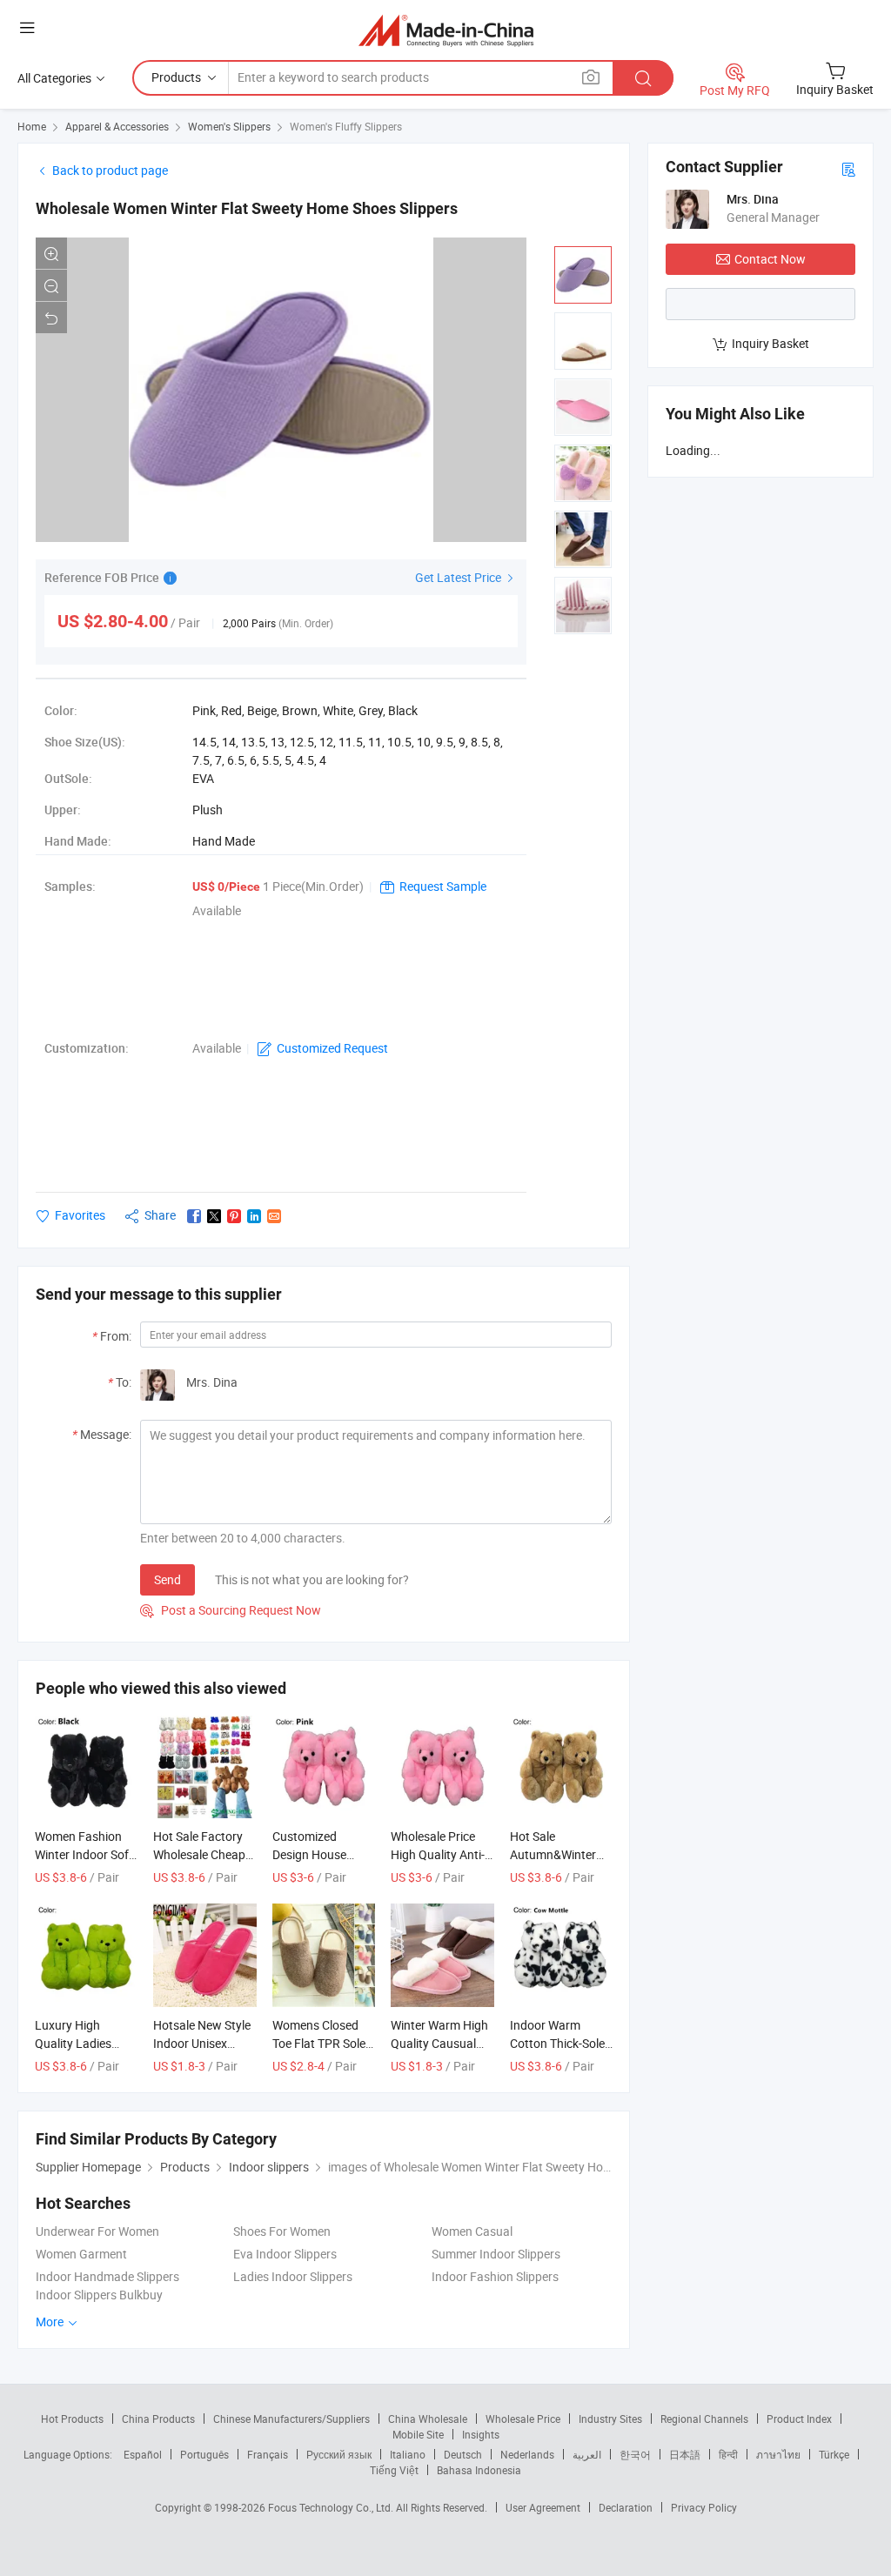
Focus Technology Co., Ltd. (332, 2507)
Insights (481, 2434)
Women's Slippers (229, 126)
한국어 (635, 2454)
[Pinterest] (234, 1216)
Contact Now (770, 259)
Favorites (80, 1215)
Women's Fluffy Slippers (346, 126)
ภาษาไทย (778, 2454)
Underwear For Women (97, 2231)
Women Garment (81, 2254)
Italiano (408, 2454)
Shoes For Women (282, 2231)
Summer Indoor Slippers (496, 2254)
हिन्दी (728, 2454)
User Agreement (543, 2507)
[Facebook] (194, 1216)
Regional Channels (704, 2419)
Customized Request (332, 1048)
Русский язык (339, 2454)
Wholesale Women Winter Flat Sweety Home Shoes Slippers (247, 208)
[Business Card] (848, 168)
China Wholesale (428, 2419)
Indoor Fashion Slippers (495, 2276)
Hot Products (72, 2419)
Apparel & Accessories (117, 126)
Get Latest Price (459, 577)
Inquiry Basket (770, 343)
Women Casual (472, 2231)
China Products (158, 2419)
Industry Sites (610, 2419)
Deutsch (463, 2454)
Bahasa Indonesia (479, 2470)
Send (167, 1579)
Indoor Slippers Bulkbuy (99, 2295)
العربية (587, 2454)
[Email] (274, 1216)
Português (204, 2454)
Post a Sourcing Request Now (231, 1610)
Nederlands (527, 2454)
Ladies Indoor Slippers (293, 2276)
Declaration (626, 2507)
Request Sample (443, 886)
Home (32, 126)
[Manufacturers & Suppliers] (446, 30)
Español (143, 2454)
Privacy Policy (704, 2507)
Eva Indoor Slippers (285, 2254)
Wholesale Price (523, 2419)
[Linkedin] (254, 1216)
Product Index (799, 2419)
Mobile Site (418, 2434)
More (51, 2322)
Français (268, 2454)
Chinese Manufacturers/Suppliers (291, 2419)
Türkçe (834, 2454)
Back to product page (110, 170)
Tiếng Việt (394, 2470)
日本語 (685, 2454)
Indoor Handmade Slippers (107, 2276)
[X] (214, 1216)
